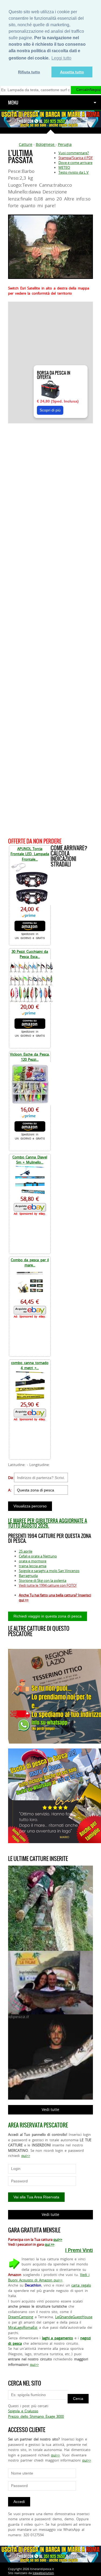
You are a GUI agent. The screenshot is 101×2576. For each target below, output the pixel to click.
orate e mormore (33, 1561)
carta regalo (81, 2285)
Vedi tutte (50, 2109)
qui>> (26, 2156)
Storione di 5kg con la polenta (43, 1580)
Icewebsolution (43, 2573)
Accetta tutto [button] (72, 72)
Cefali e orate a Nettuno (38, 1556)
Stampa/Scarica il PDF (76, 158)
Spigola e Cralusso (23, 2411)
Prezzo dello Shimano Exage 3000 (36, 2416)
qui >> (50, 2244)
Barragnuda (28, 1576)
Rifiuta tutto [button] (29, 72)
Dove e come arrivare (75, 163)
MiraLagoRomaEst (23, 2327)
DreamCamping (21, 2317)
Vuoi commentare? (74, 153)
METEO (64, 167)
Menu (13, 103)
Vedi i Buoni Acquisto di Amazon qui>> (49, 2277)
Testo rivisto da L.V (74, 172)
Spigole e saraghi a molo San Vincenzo (49, 1571)
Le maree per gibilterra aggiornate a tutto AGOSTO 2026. (48, 1523)
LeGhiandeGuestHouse (74, 2317)
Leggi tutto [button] (61, 58)
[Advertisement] (50, 630)
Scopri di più (50, 410)
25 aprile (26, 1551)
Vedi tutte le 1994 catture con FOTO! (48, 1585)
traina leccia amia (33, 1566)
